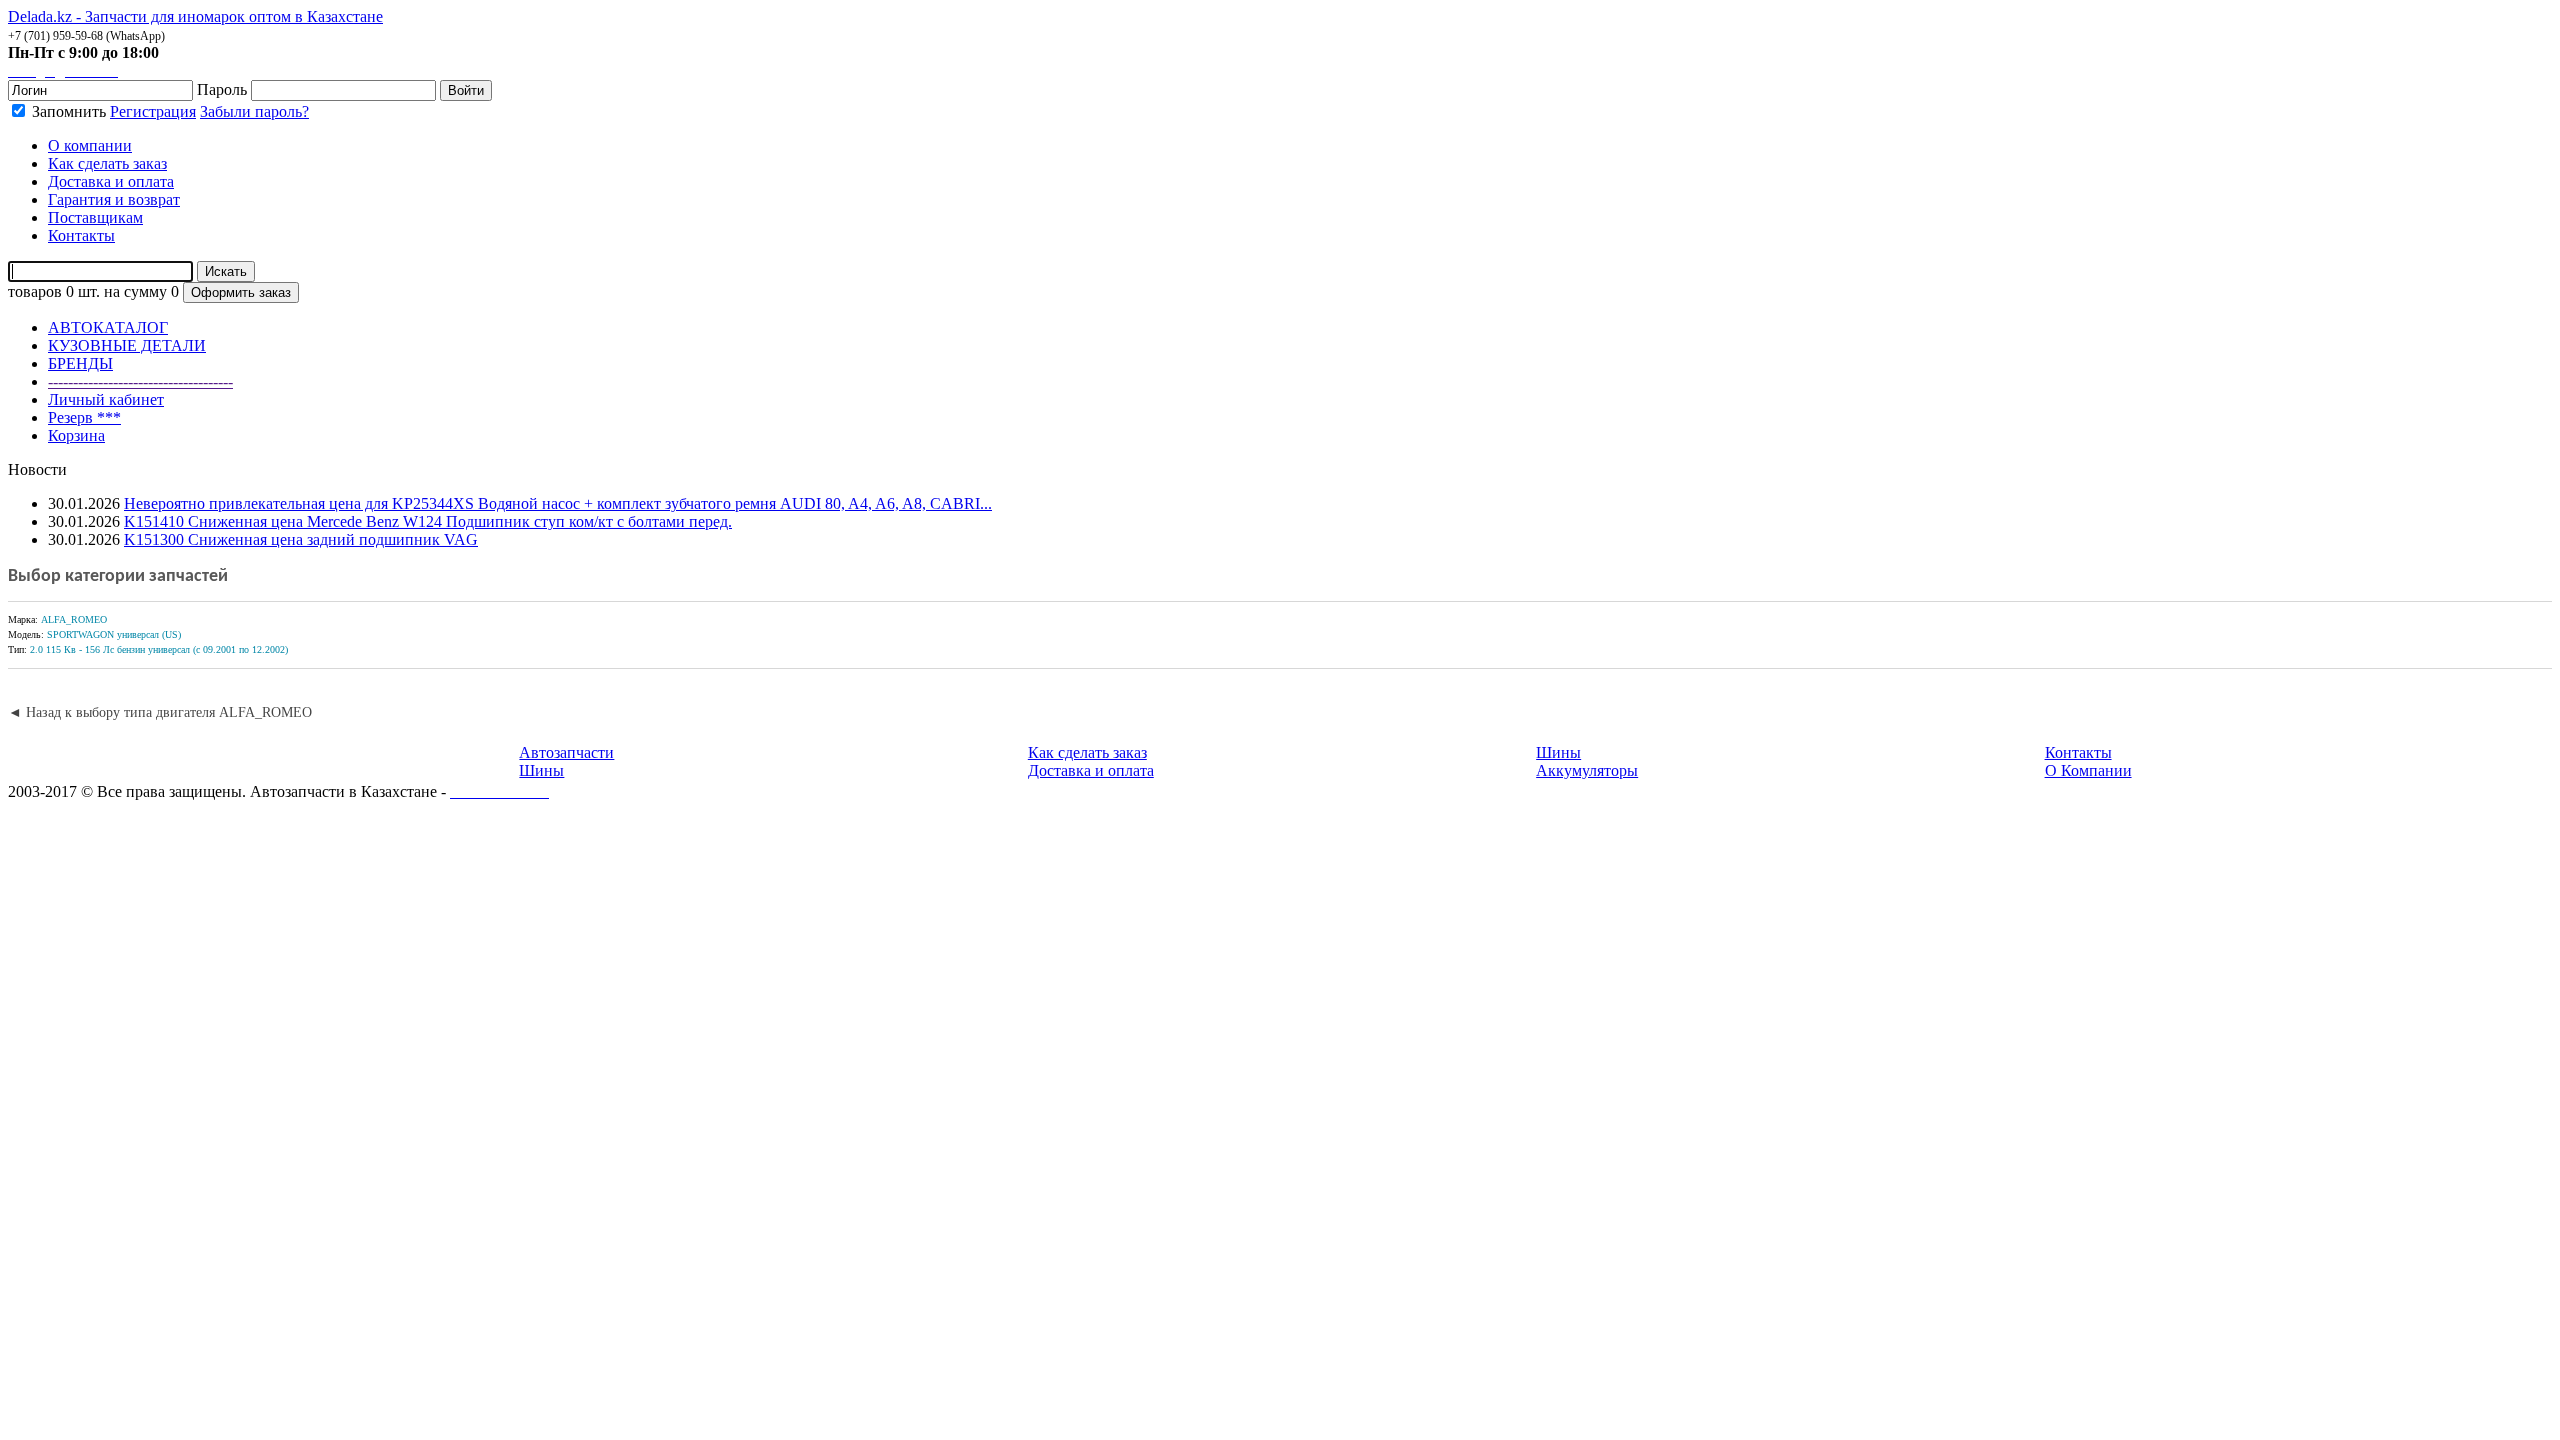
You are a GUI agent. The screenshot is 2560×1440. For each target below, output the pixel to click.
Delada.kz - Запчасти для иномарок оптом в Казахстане (195, 16)
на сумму (135, 291)
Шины (541, 770)
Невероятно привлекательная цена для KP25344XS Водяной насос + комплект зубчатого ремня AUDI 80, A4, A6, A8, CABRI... (558, 503)
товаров (35, 291)
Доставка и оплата (1091, 770)
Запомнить (67, 111)
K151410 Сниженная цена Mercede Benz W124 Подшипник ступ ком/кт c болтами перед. (428, 521)
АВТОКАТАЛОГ (108, 327)
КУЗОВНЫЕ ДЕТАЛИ (127, 345)
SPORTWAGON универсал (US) (114, 634)
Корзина (76, 435)
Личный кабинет (106, 399)
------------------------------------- (140, 381)
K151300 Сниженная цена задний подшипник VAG (301, 539)
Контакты (2078, 752)
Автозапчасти (566, 752)
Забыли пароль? (254, 111)
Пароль (222, 89)
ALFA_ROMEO (74, 619)
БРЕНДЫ (80, 363)
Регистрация (153, 111)
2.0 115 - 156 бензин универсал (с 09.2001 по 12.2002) (159, 649)
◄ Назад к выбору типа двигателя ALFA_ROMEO (160, 712)
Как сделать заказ (1087, 752)
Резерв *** (84, 417)
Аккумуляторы (1587, 770)
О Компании (2088, 770)
